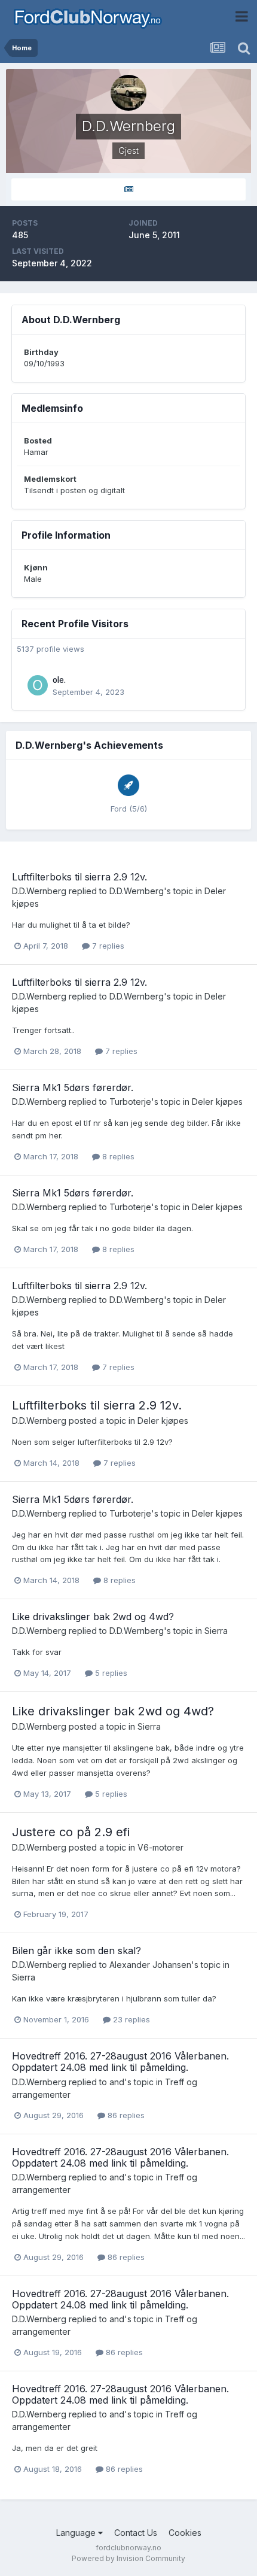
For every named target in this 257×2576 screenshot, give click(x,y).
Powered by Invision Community (128, 2558)
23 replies (130, 2019)
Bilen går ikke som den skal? (77, 1951)
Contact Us (136, 2533)
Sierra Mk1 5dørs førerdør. (73, 1087)
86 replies (125, 2115)
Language (77, 2533)
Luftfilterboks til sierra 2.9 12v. (79, 877)
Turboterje (130, 1102)
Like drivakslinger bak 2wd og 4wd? (93, 1617)
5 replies (110, 1673)
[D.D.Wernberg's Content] (128, 189)
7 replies (107, 946)
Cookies (185, 2533)
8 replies (117, 1156)
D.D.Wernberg (39, 891)
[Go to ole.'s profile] (38, 685)
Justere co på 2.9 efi (71, 1832)
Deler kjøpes (217, 1102)
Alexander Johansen (150, 1965)
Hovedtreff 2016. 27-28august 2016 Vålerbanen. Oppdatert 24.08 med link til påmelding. (120, 2062)
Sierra (216, 1631)
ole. (59, 680)
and (117, 2082)
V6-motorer (160, 1847)
